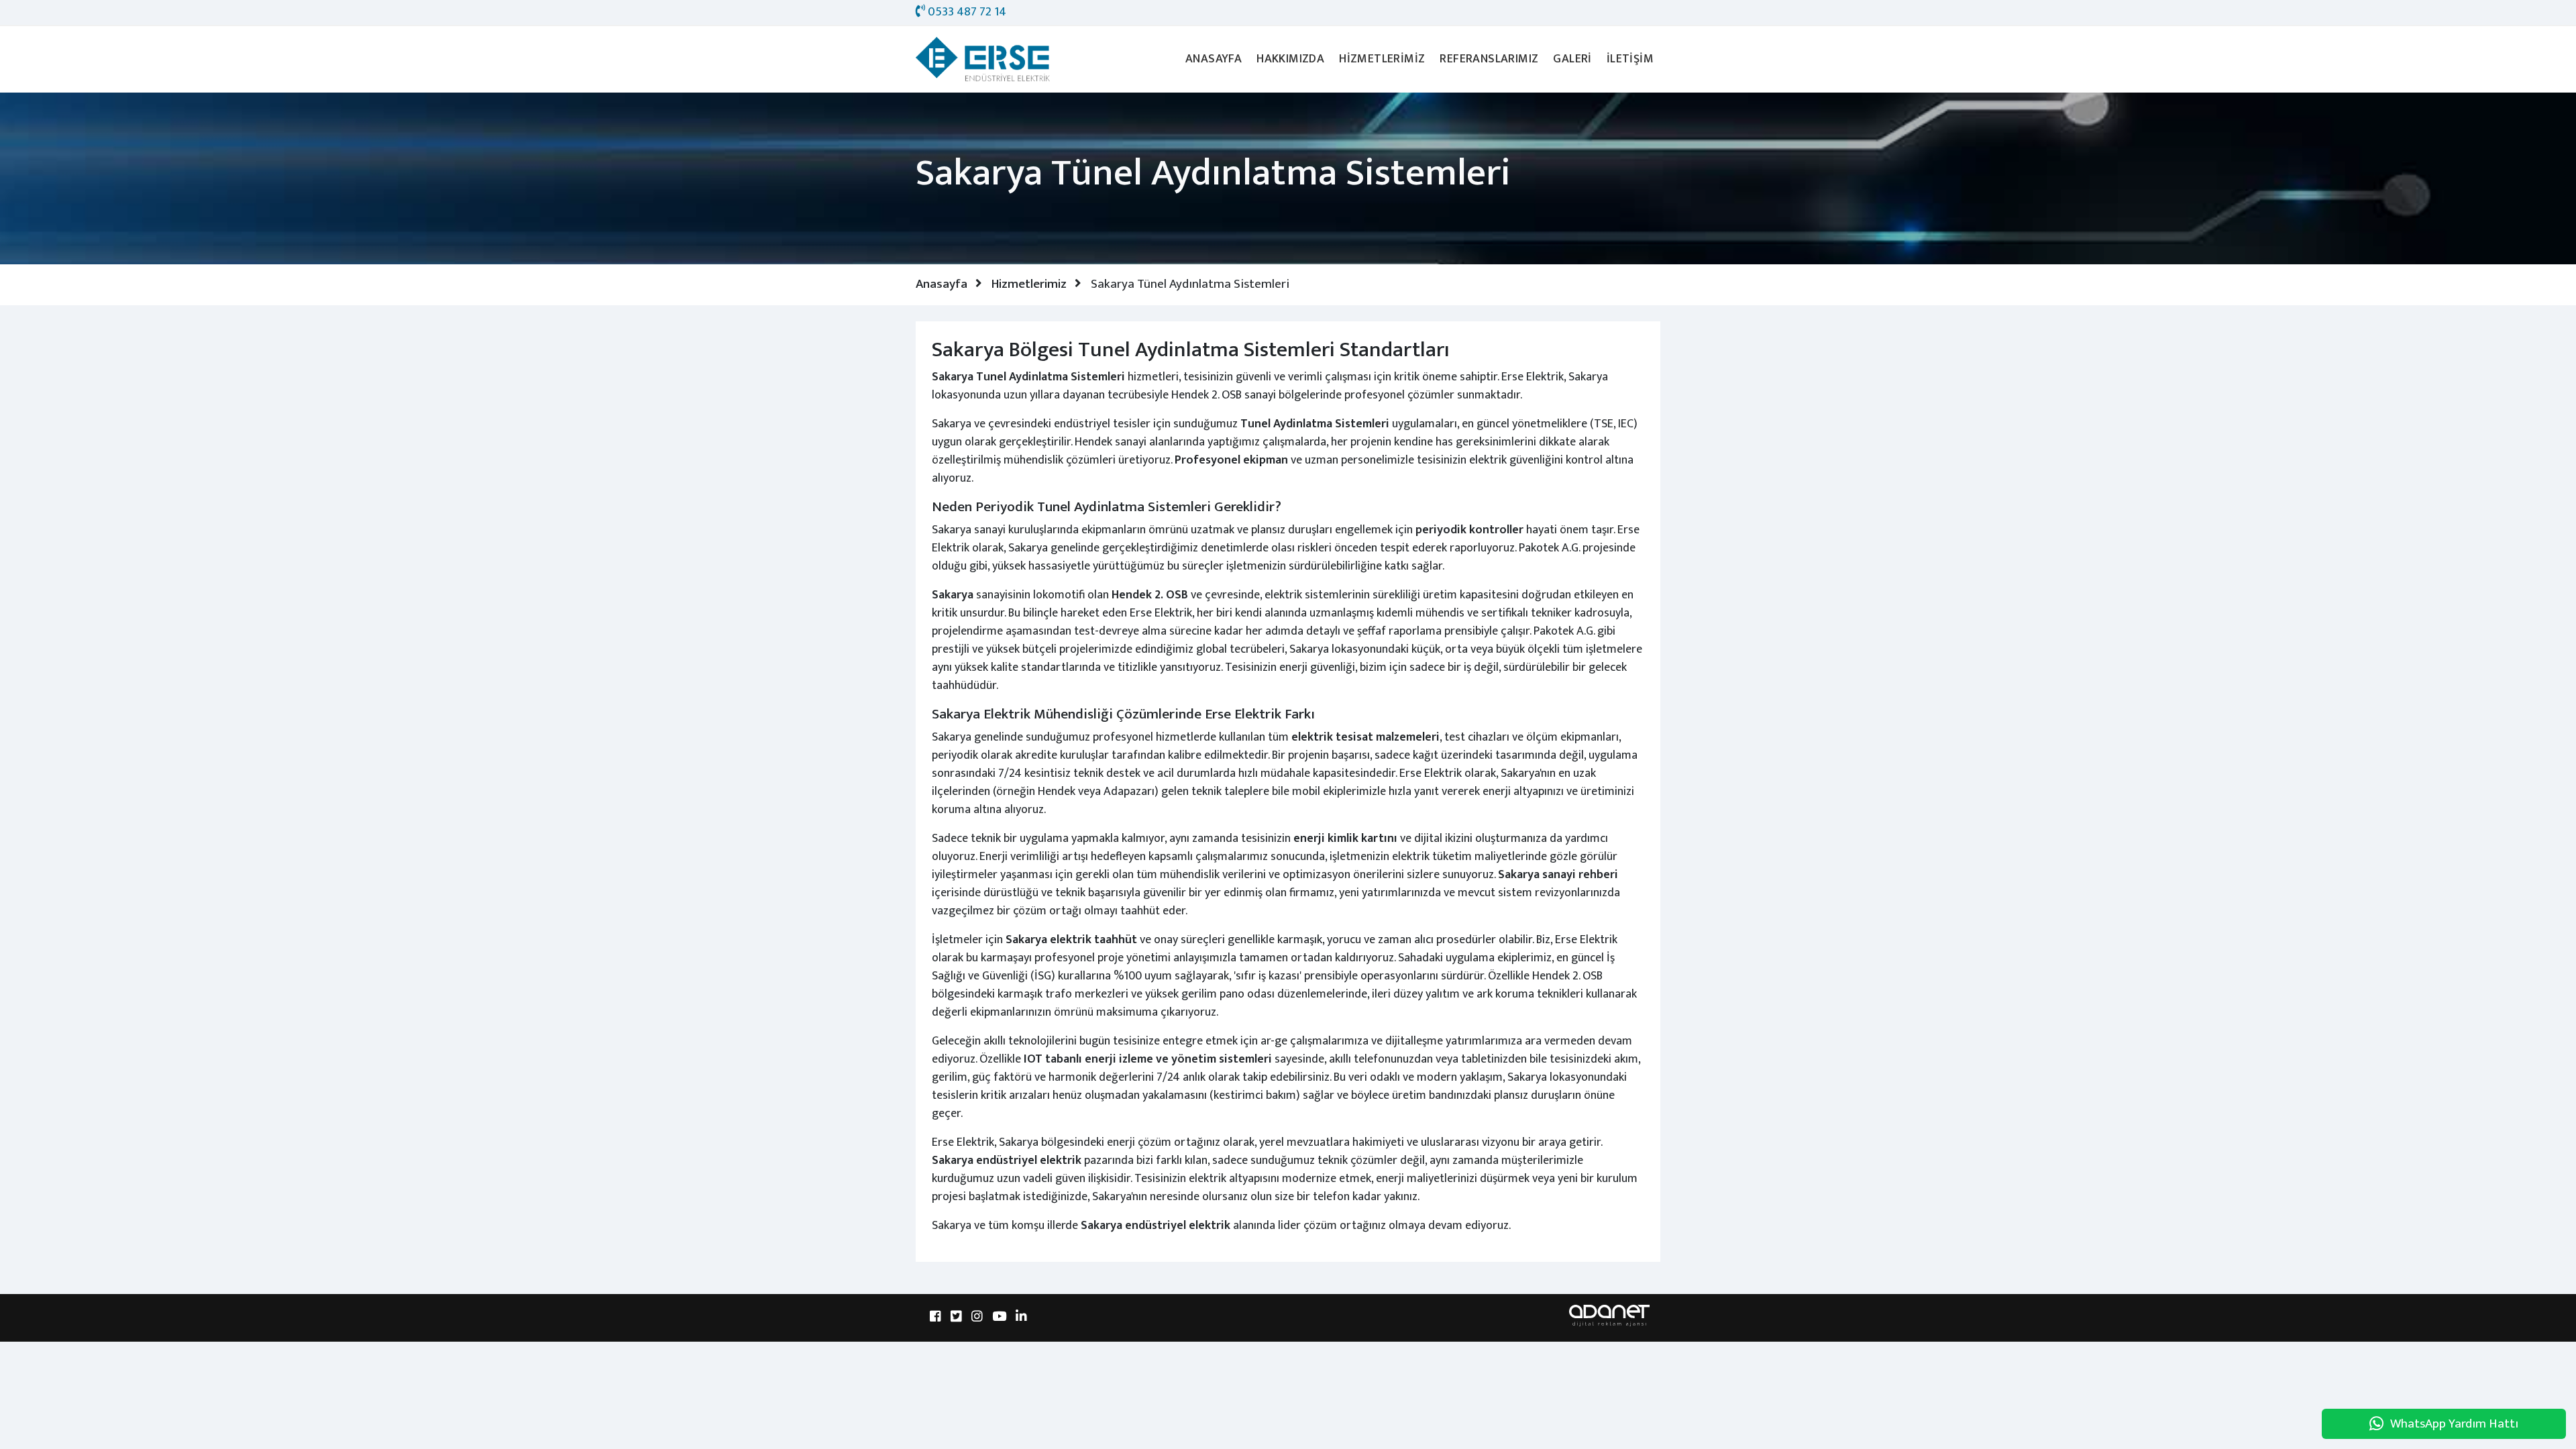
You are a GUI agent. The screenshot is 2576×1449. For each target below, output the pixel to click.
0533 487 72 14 (966, 12)
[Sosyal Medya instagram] (977, 1318)
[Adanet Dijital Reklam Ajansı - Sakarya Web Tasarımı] (1609, 1315)
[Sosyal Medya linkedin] (1021, 1318)
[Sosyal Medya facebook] (935, 1318)
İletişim (1630, 59)
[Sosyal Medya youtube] (999, 1318)
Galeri (1572, 59)
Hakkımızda (1290, 59)
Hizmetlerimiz (1382, 59)
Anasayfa (1214, 59)
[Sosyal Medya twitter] (956, 1318)
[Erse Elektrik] (983, 59)
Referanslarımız (1489, 59)
